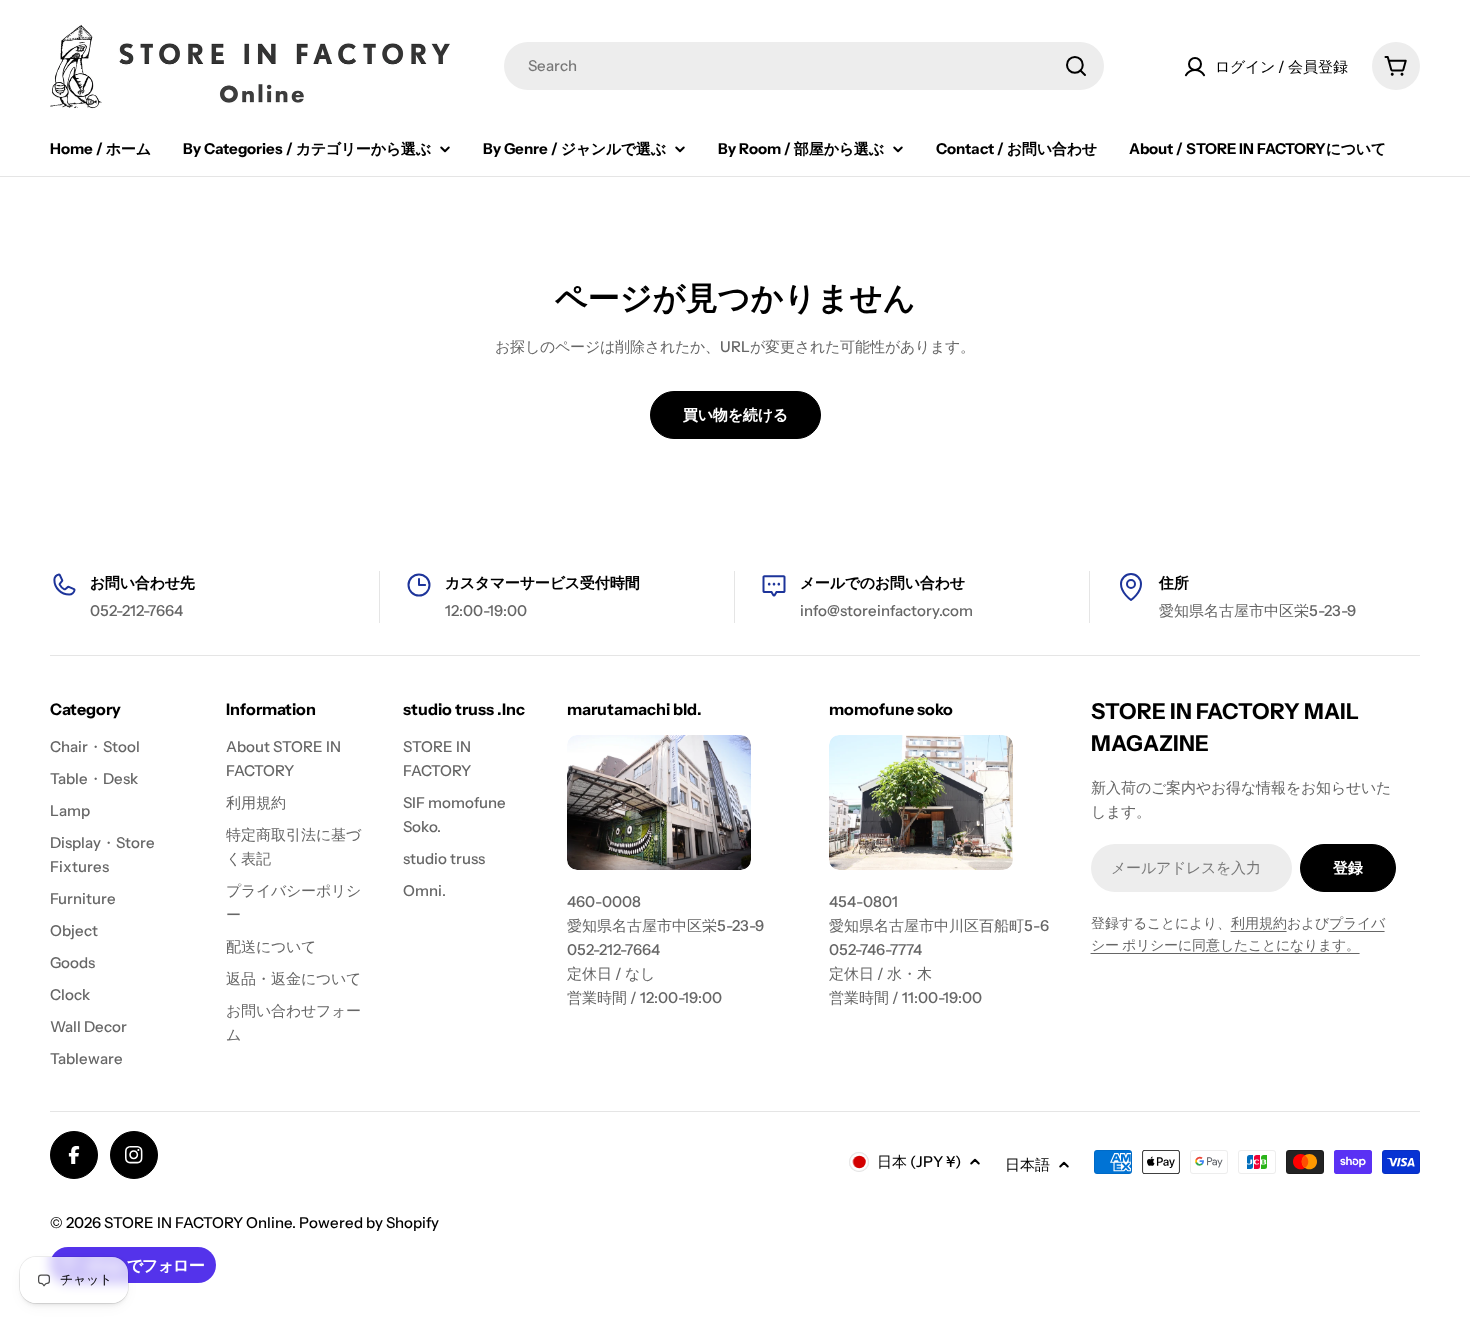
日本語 (1027, 1164)
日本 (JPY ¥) (919, 1161)
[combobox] (804, 66)
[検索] (1076, 66)
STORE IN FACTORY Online (198, 1222)
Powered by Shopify (369, 1222)
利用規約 (1259, 923)
